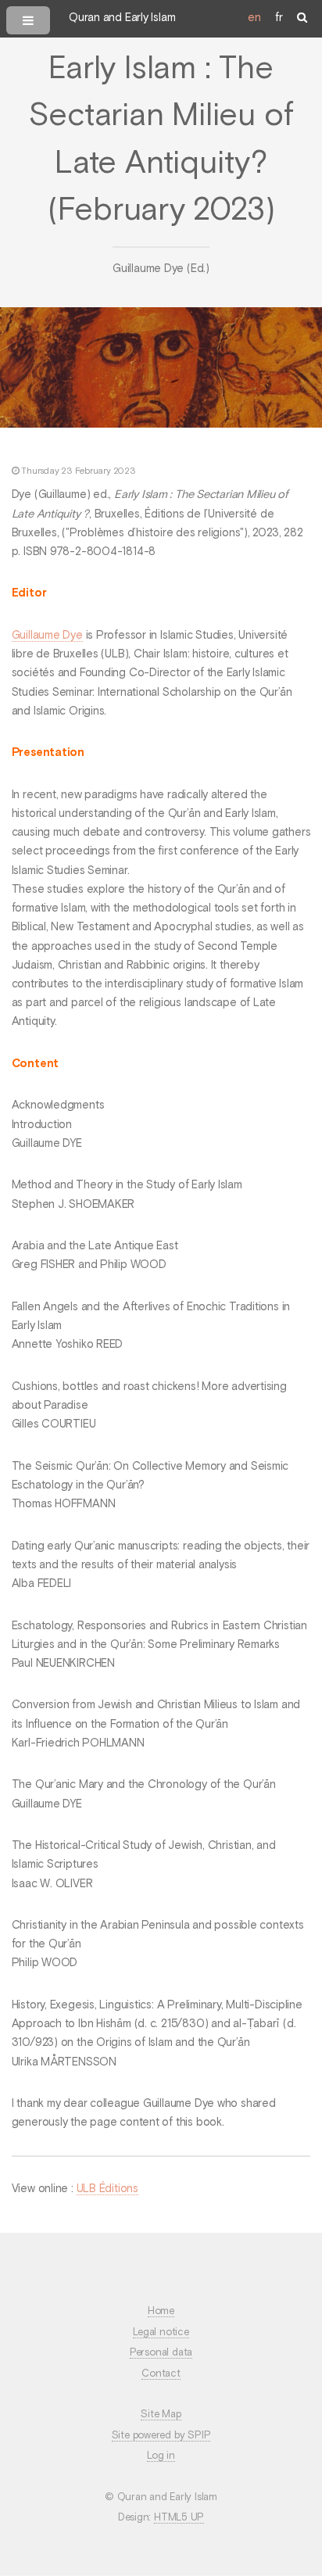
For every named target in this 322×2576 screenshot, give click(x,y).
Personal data (161, 2353)
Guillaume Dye (47, 636)
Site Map (161, 2415)
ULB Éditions (107, 2189)
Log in (161, 2456)
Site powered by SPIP (161, 2436)
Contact (161, 2374)
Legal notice (161, 2332)
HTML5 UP (179, 2518)
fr (279, 18)
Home (161, 2311)
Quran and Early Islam (122, 18)
